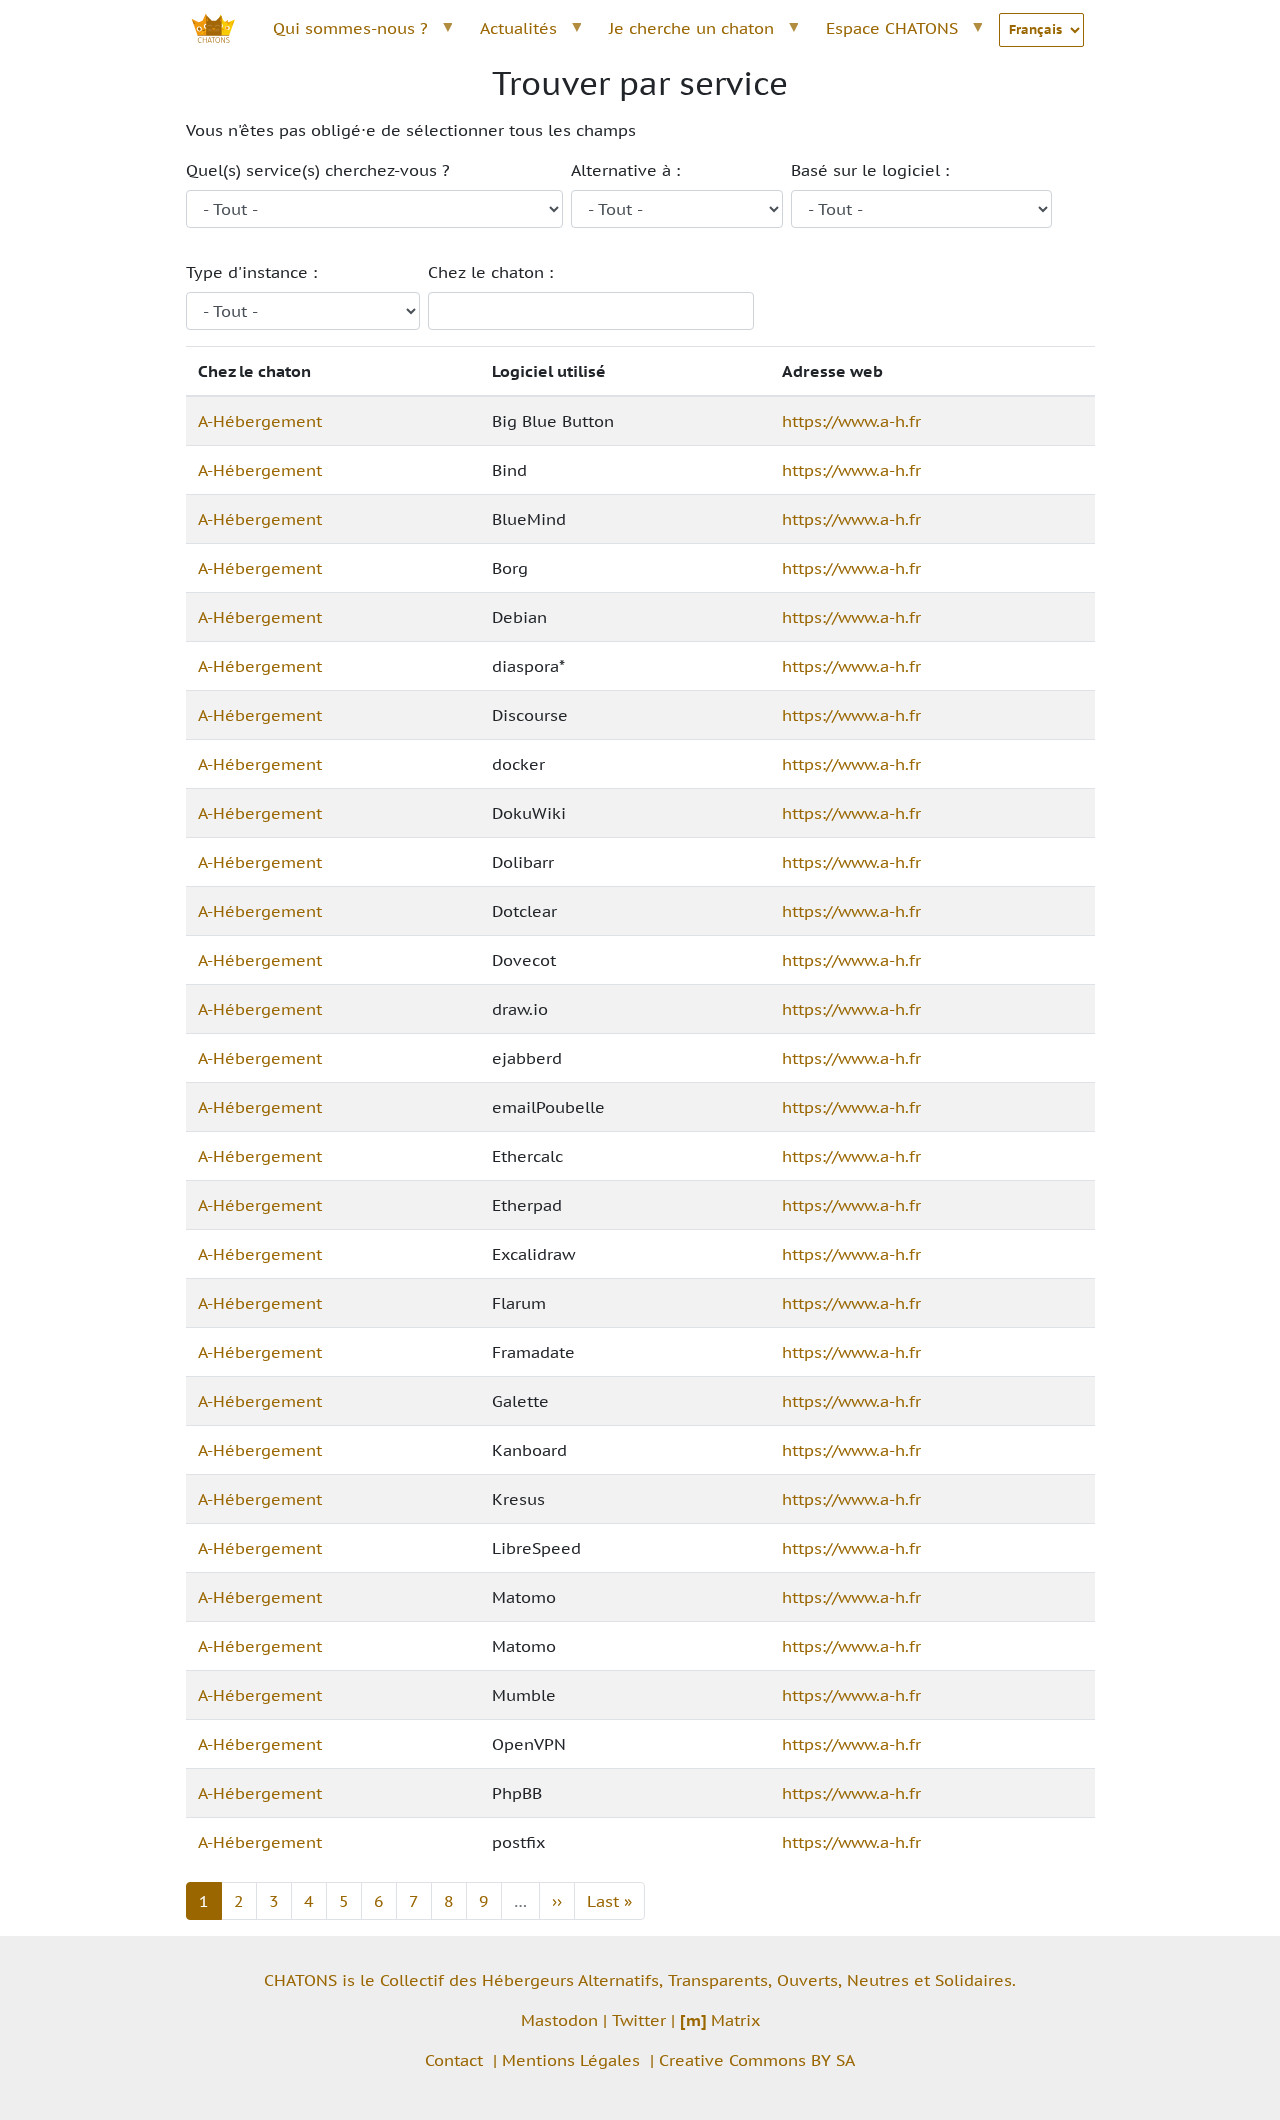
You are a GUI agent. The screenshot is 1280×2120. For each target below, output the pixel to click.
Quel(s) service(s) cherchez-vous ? (318, 170)
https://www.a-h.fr (851, 421)
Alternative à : (625, 170)
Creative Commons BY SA (757, 2060)
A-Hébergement (260, 421)
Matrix (720, 2020)
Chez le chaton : (490, 272)
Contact (454, 2060)
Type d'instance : (251, 272)
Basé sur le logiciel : (870, 170)
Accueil (224, 28)
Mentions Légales (571, 2060)
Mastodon (559, 2020)
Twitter (639, 2020)
